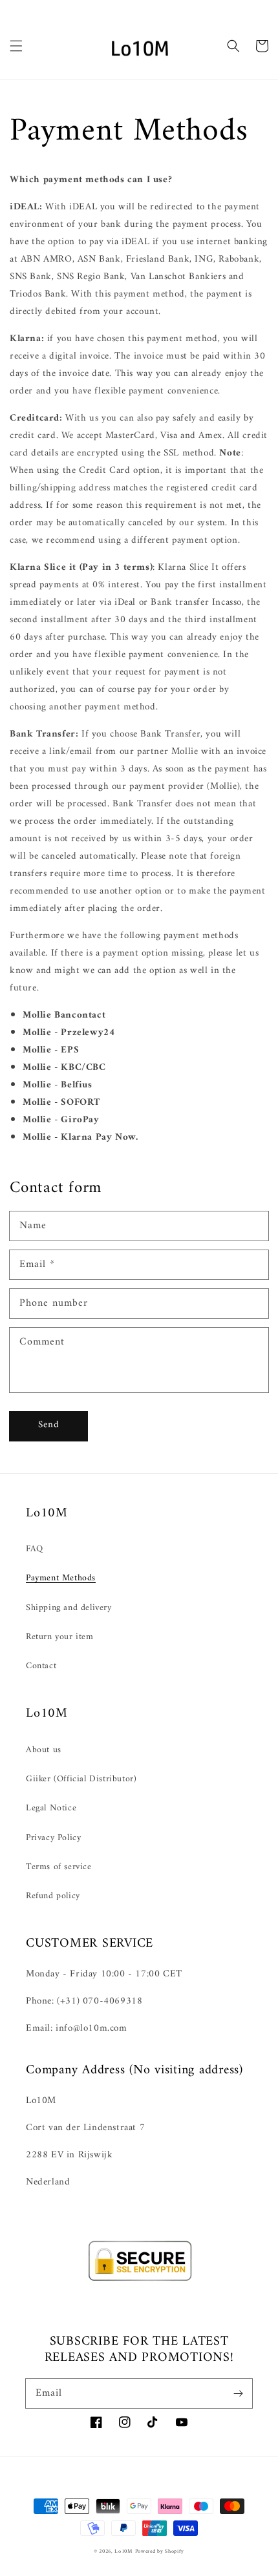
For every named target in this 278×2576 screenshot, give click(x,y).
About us (44, 1750)
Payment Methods (61, 1578)
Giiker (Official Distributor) (81, 1779)
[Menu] (16, 46)
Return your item (60, 1637)
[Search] (233, 46)
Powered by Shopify (160, 2551)
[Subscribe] (238, 2393)
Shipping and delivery (69, 1608)
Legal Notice (51, 1808)
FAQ (35, 1549)
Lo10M (123, 2551)
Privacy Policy (53, 1838)
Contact (41, 1666)
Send (49, 1425)
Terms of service (59, 1867)
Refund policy (53, 1896)
